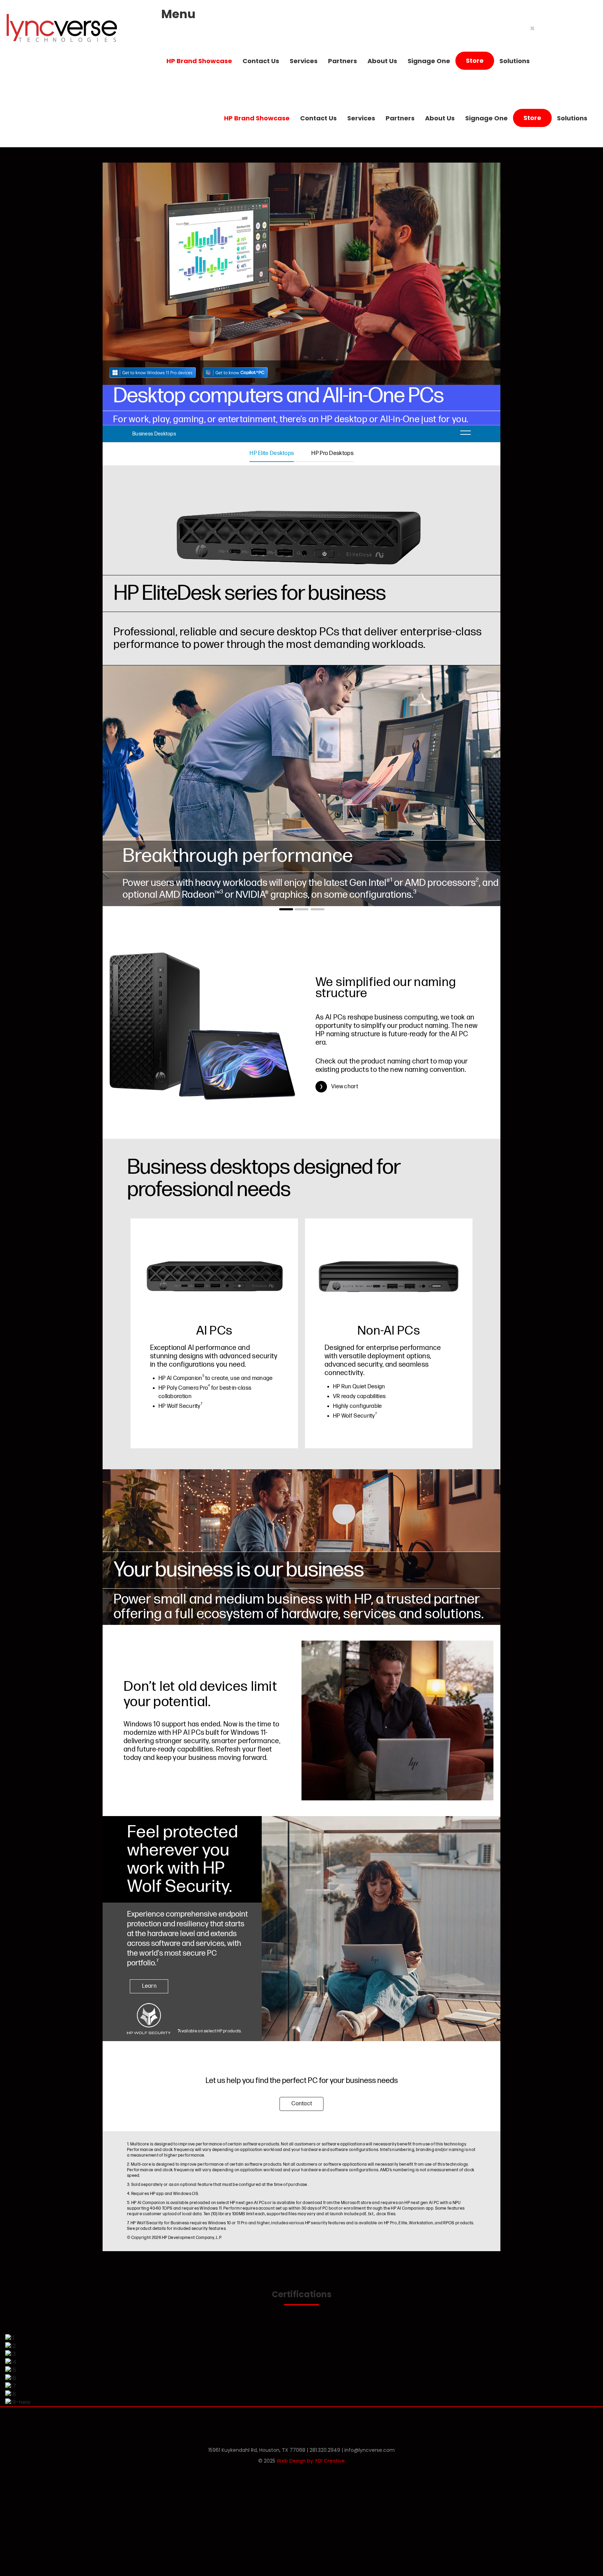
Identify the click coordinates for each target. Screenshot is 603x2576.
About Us (382, 61)
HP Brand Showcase (199, 61)
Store (475, 61)
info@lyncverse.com (370, 2450)
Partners (343, 61)
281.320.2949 (325, 2450)
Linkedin (320, 2422)
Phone (285, 2422)
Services (304, 61)
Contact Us (261, 61)
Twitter (303, 2422)
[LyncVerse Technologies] (61, 28)
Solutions (515, 61)
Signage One (429, 61)
